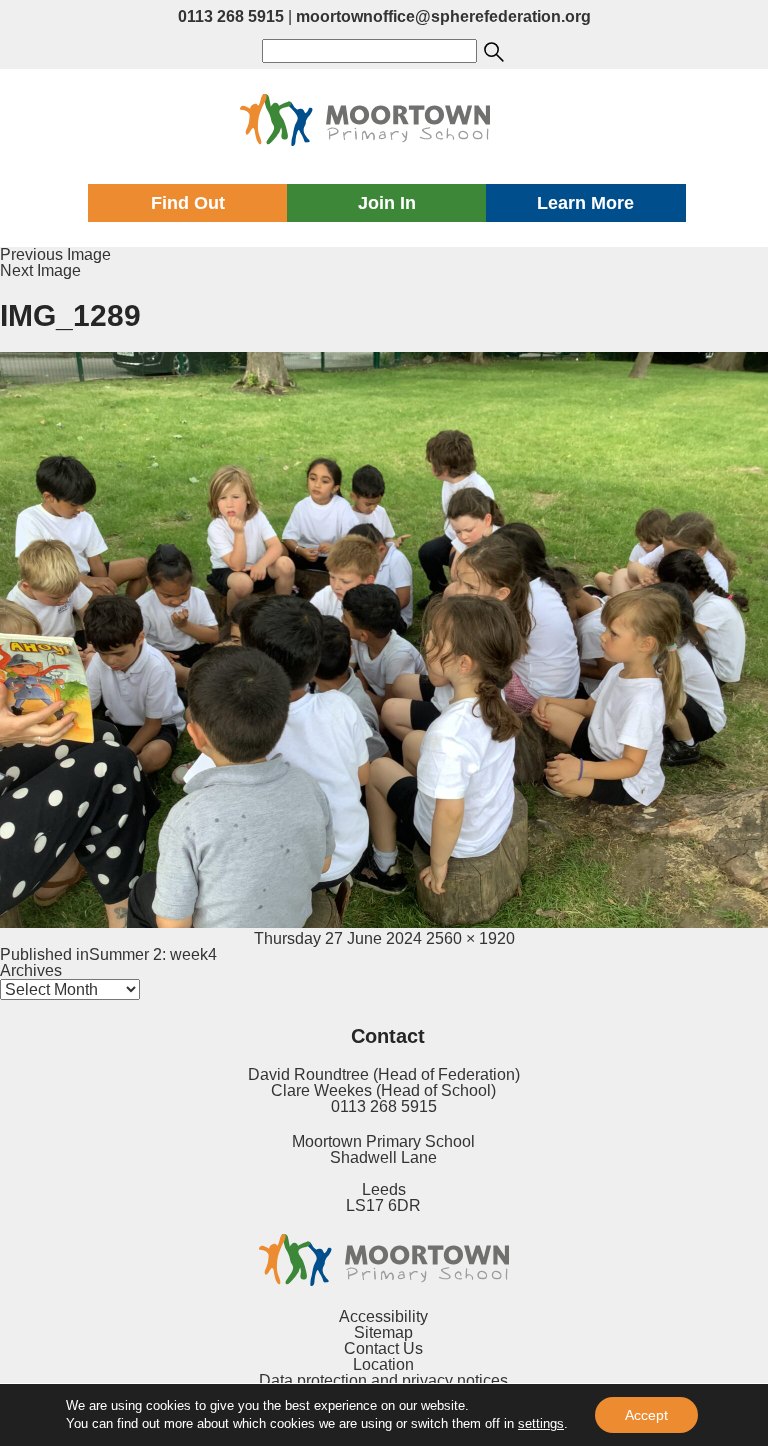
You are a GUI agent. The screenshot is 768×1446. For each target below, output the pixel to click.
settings (541, 1423)
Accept (646, 1415)
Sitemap (383, 1332)
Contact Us (383, 1348)
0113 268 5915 (231, 16)
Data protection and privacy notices (383, 1380)
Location (383, 1364)
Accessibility (383, 1316)
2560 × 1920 (470, 938)
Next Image (40, 270)
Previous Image (55, 254)
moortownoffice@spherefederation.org (443, 16)
